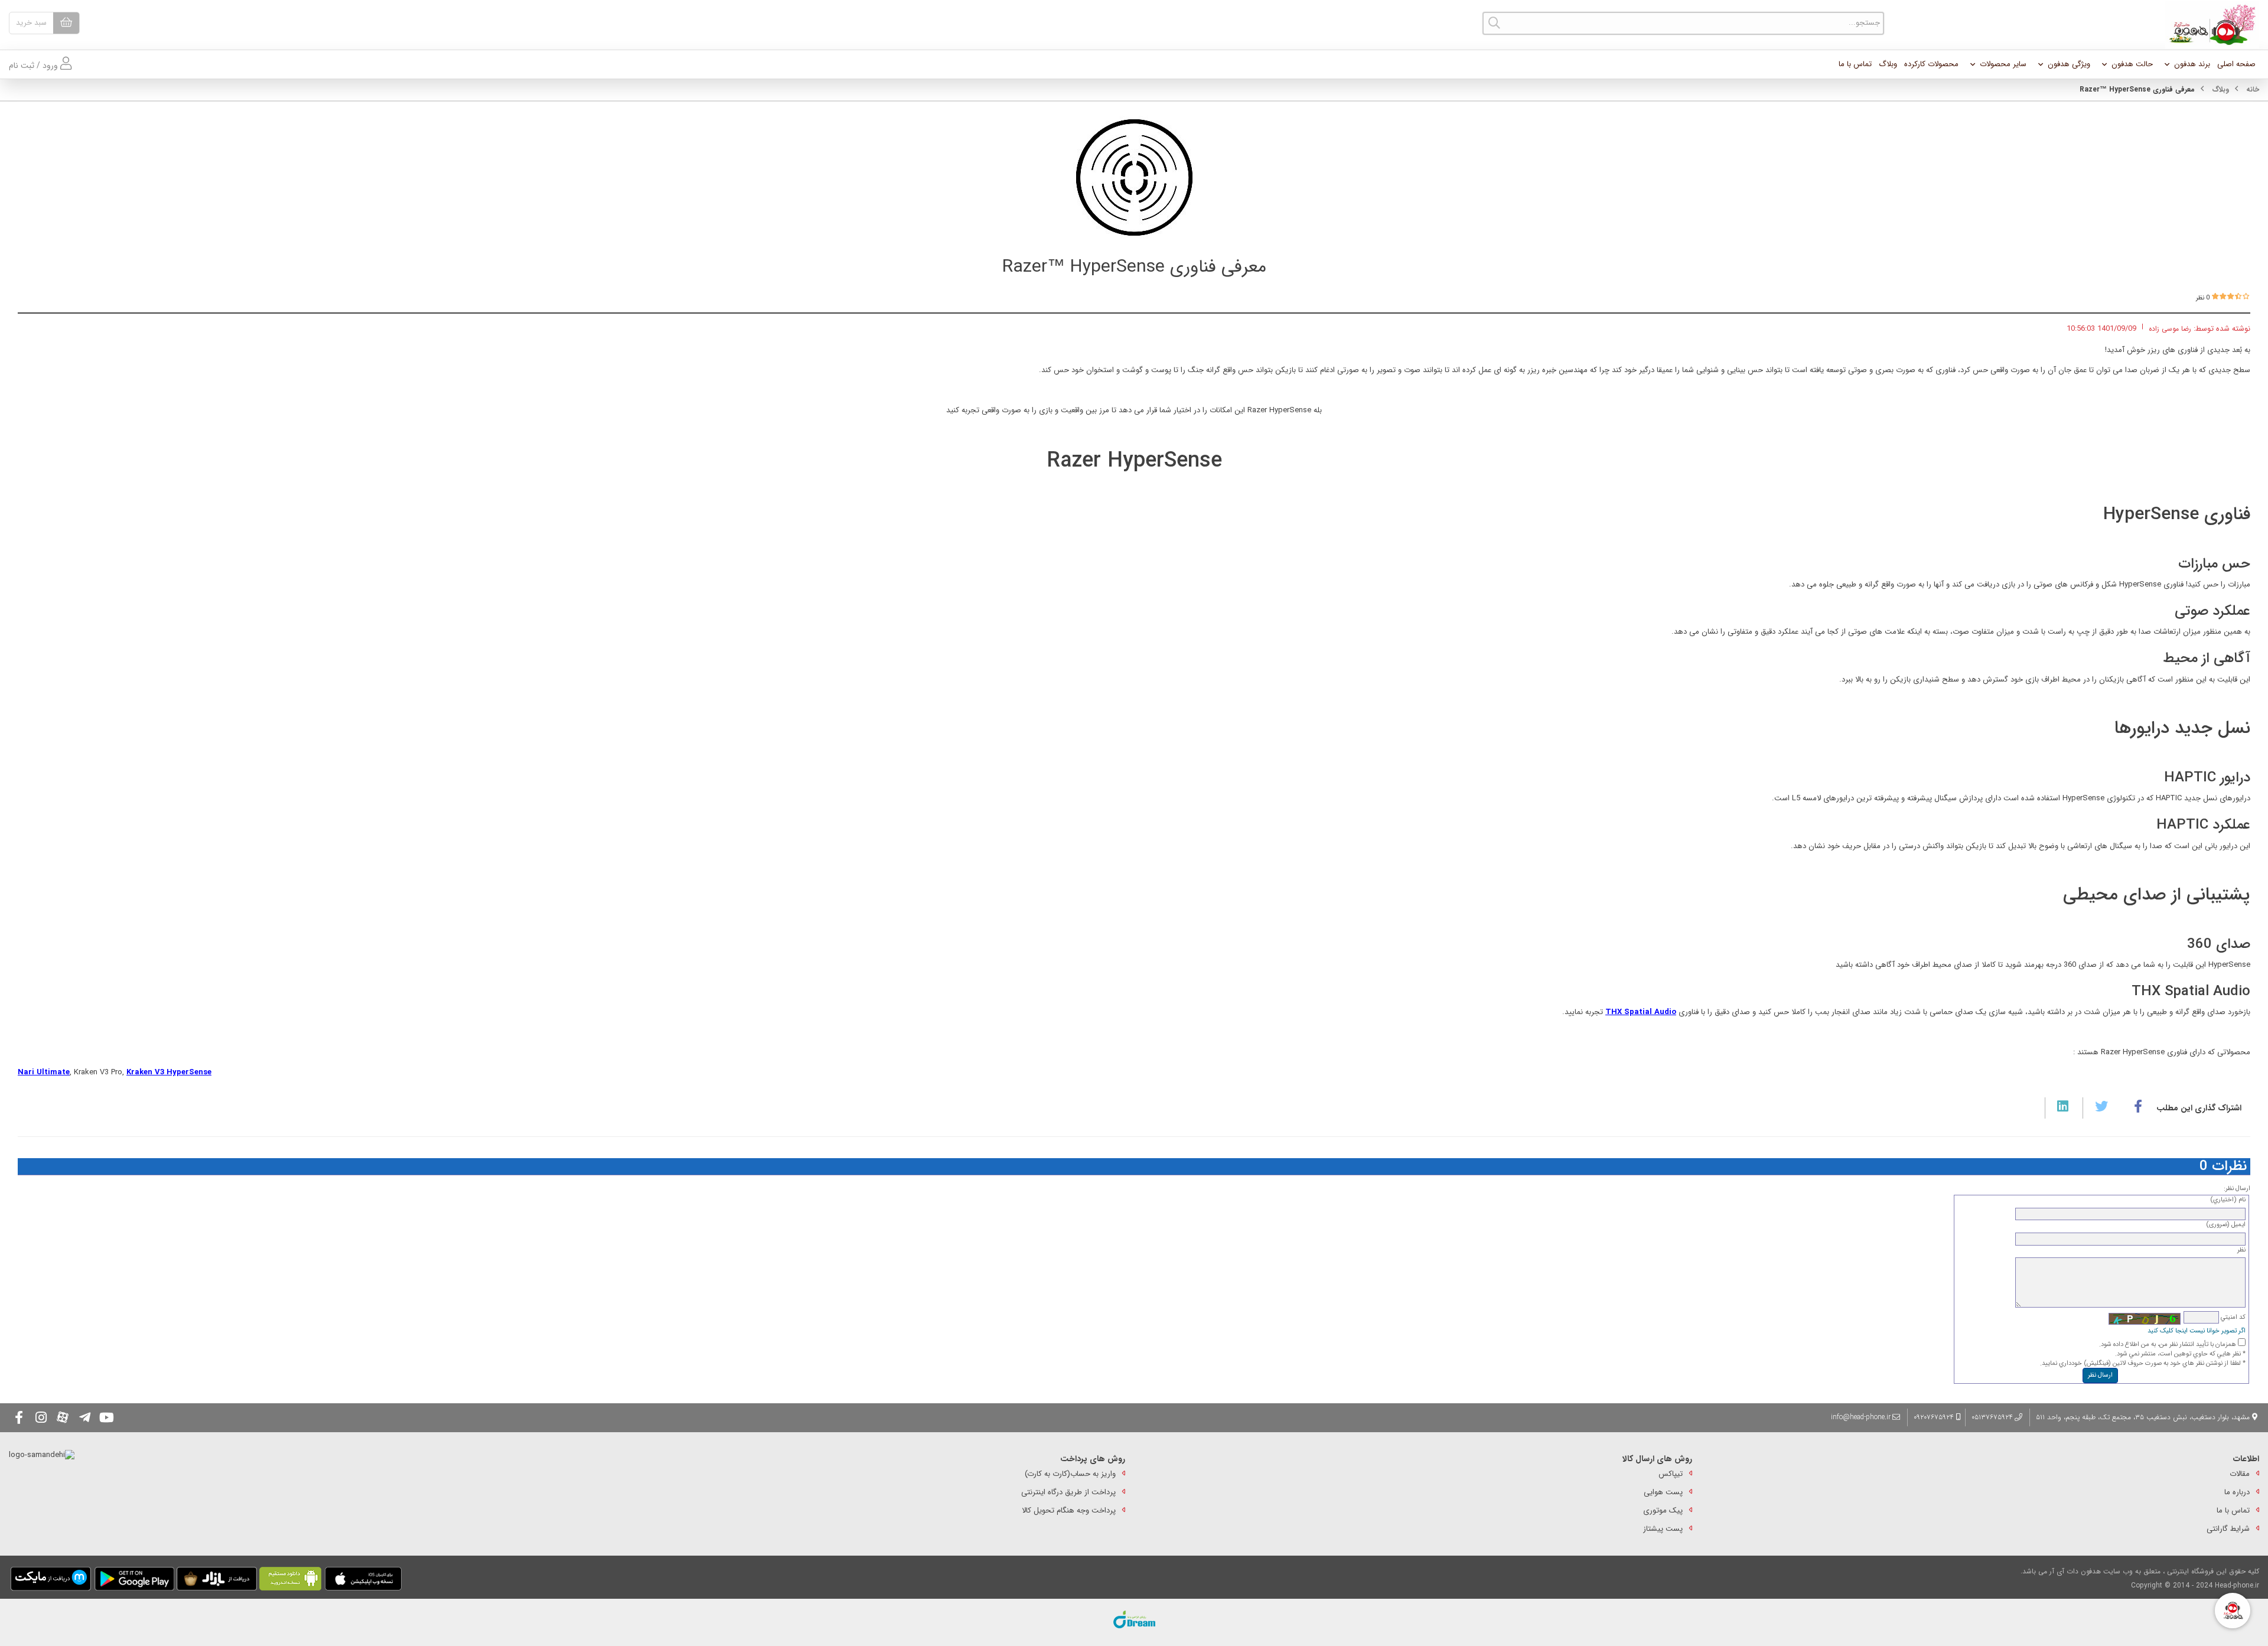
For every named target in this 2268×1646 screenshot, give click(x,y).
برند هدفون (2192, 64)
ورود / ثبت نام (35, 66)
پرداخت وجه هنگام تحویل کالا (1069, 1510)
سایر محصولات (2003, 64)
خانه (2253, 89)
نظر (2241, 1250)
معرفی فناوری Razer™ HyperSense (1134, 267)
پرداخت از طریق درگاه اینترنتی (1068, 1492)
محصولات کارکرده (1931, 64)
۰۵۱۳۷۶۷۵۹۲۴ (1992, 1417)
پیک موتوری (1663, 1510)
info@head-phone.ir (1861, 1417)
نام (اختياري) (2228, 1200)
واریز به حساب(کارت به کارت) (1070, 1474)
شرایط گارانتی (2228, 1529)
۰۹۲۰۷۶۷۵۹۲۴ (1935, 1417)
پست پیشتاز (1663, 1529)
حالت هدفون (2132, 64)
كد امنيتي (2232, 1317)
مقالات (2240, 1474)
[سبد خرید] (66, 23)
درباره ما (2237, 1492)
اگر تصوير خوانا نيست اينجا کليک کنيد (2197, 1331)
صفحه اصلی (2236, 64)
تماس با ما (1855, 64)
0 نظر (2203, 298)
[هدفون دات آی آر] (2209, 25)
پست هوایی (1663, 1492)
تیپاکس (1671, 1474)
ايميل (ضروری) (2226, 1225)
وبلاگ (1888, 64)
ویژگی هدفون (2069, 64)
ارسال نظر (2100, 1375)
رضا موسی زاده (2170, 329)
